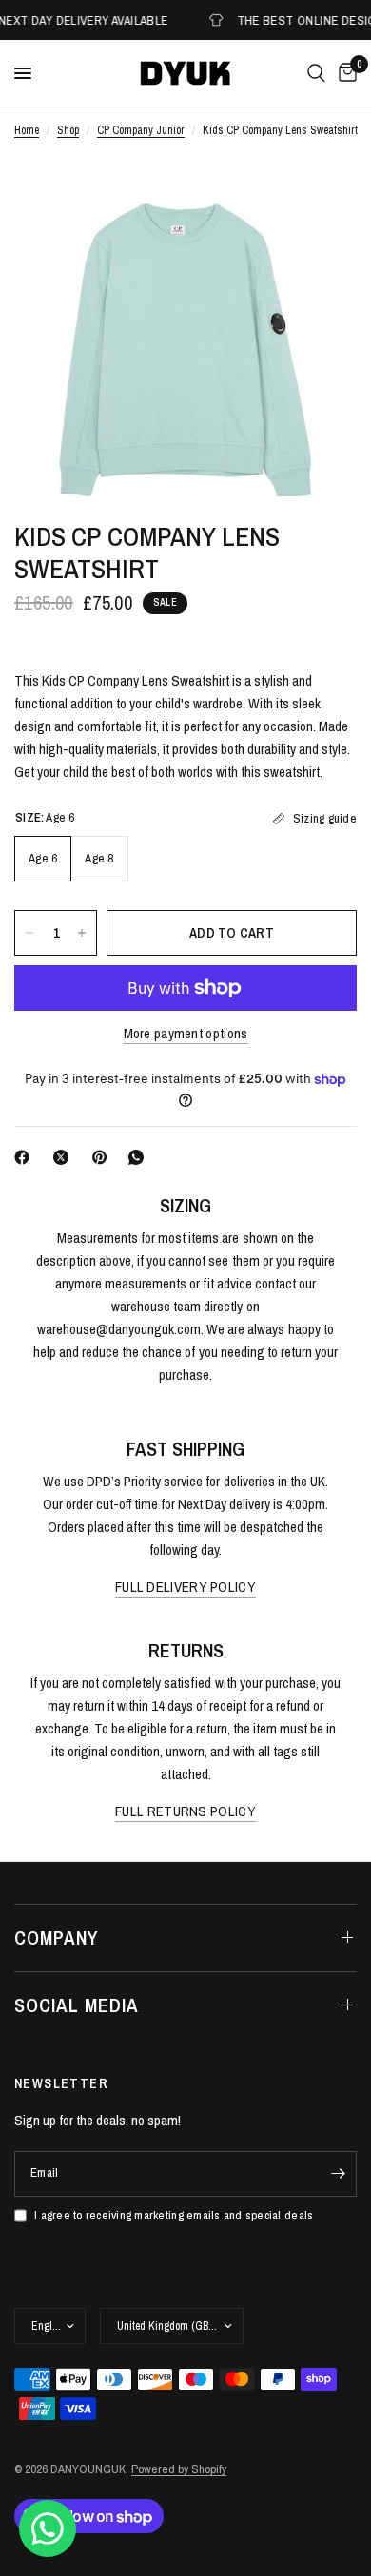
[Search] (316, 73)
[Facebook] (26, 1157)
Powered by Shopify (179, 2469)
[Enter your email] (338, 2174)
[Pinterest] (104, 1157)
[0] (344, 73)
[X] (65, 1157)
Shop (68, 130)
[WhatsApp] (140, 1157)
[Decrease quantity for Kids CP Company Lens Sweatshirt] (29, 933)
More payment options (186, 1033)
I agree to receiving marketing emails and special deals (174, 2215)
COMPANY (57, 1937)
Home (27, 130)
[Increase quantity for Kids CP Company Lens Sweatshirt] (82, 933)
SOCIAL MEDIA (77, 2005)
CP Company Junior (141, 130)
